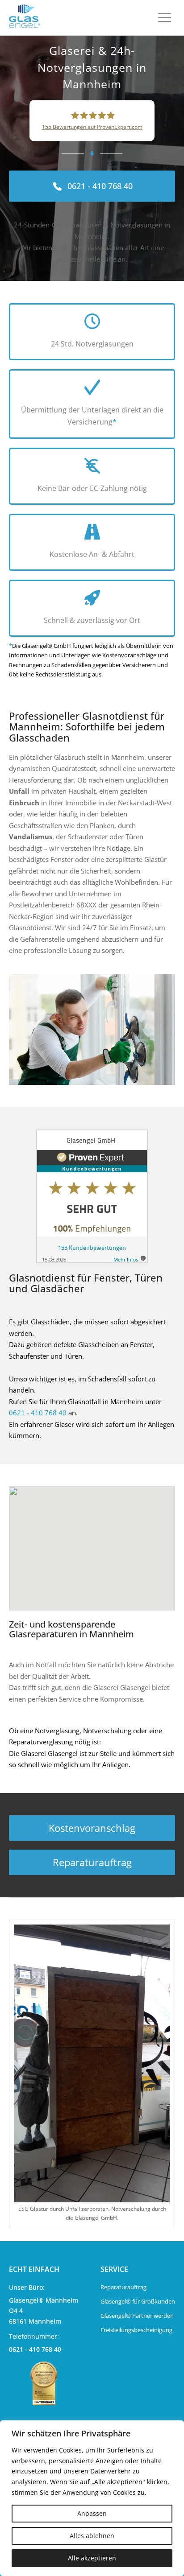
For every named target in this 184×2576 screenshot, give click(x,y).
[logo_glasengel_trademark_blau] (25, 18)
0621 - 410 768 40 (38, 1413)
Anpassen (92, 2513)
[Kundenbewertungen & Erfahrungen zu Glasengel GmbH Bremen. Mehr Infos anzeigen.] (92, 1196)
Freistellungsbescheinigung (136, 2330)
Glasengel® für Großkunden (138, 2301)
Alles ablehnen (92, 2536)
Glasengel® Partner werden (137, 2316)
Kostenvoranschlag (92, 1828)
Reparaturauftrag (92, 1862)
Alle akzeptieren (92, 2558)
